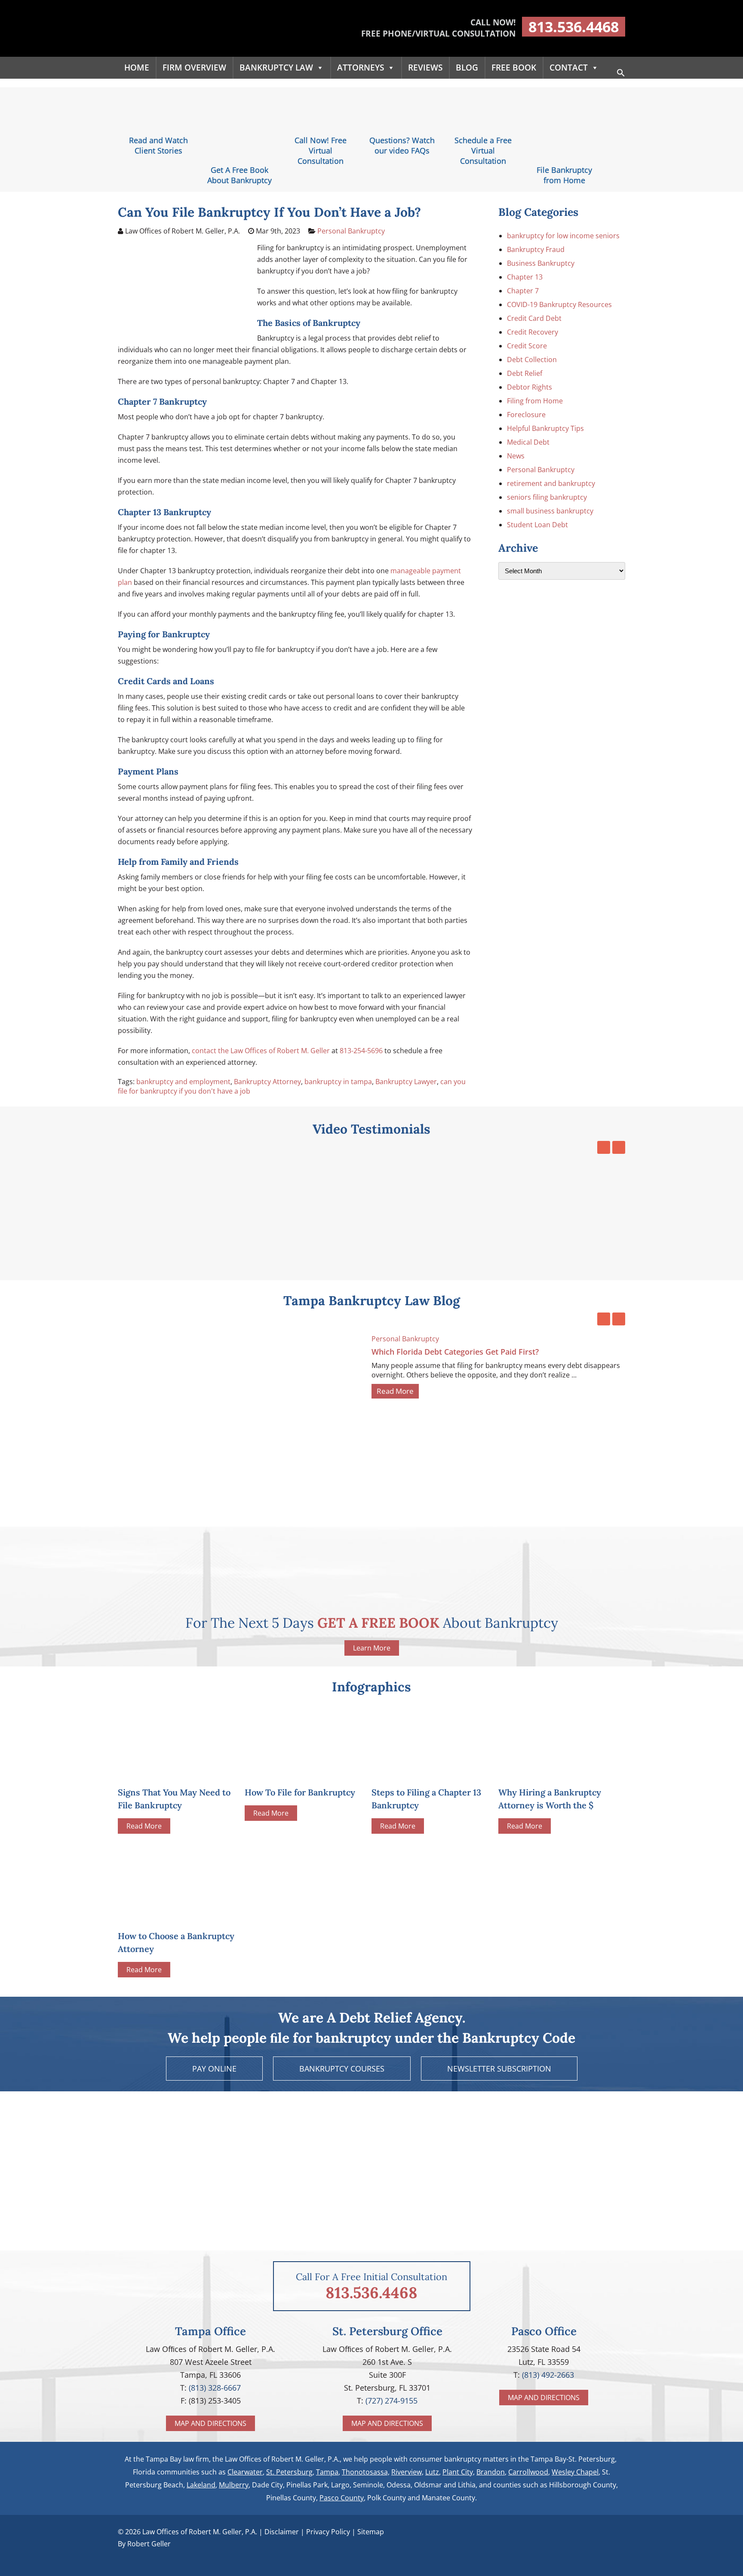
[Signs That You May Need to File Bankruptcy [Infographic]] (176, 1771)
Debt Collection (532, 360)
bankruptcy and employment (183, 1082)
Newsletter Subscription (499, 2069)
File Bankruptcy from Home (564, 175)
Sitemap (371, 2532)
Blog (467, 68)
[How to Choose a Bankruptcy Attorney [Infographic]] (176, 1882)
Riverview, (407, 2472)
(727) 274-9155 (391, 2401)
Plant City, (459, 2472)
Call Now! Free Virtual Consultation (321, 151)
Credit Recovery (533, 332)
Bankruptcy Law (276, 68)
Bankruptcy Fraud (536, 249)
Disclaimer (282, 2532)
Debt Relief (525, 373)
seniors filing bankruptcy (547, 497)
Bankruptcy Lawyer (406, 1082)
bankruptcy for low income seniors (563, 236)
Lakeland (201, 2485)
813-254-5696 (361, 1051)
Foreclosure (526, 415)
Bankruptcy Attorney (267, 1082)
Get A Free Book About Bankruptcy (239, 175)
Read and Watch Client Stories (158, 145)
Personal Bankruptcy (351, 231)
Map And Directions (210, 2423)
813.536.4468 (574, 27)
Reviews (425, 68)
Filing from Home (535, 401)
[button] (621, 74)
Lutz (432, 2472)
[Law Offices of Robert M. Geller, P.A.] (199, 48)
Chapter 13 (525, 277)
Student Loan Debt (537, 525)
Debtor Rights (530, 387)
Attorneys (361, 68)
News (516, 456)
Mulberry (234, 2485)
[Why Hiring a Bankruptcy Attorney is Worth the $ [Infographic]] (557, 1771)
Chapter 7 (523, 291)
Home (137, 68)
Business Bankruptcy (541, 263)
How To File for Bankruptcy (300, 1792)
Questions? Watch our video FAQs (402, 145)
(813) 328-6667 (215, 2388)
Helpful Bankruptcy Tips (545, 428)
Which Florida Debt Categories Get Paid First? (455, 1352)
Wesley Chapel (575, 2472)
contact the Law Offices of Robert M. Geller (261, 1051)
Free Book (514, 68)
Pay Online (214, 2069)
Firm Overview (194, 68)
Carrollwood (528, 2472)
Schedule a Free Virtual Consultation (483, 151)
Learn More (372, 1648)
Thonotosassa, (366, 2472)
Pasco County (342, 2498)
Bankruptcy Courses (342, 2069)
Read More (395, 1391)
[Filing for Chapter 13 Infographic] (430, 1771)
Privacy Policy (328, 2532)
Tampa (327, 2472)
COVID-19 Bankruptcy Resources (559, 304)
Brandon (491, 2472)
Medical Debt (528, 442)
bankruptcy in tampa (338, 1082)
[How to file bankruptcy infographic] (303, 1771)
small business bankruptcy (550, 511)
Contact (569, 68)
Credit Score (527, 346)
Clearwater (245, 2472)
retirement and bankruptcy (551, 483)
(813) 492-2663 (548, 2375)
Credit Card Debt (534, 318)
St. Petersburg (289, 2472)
